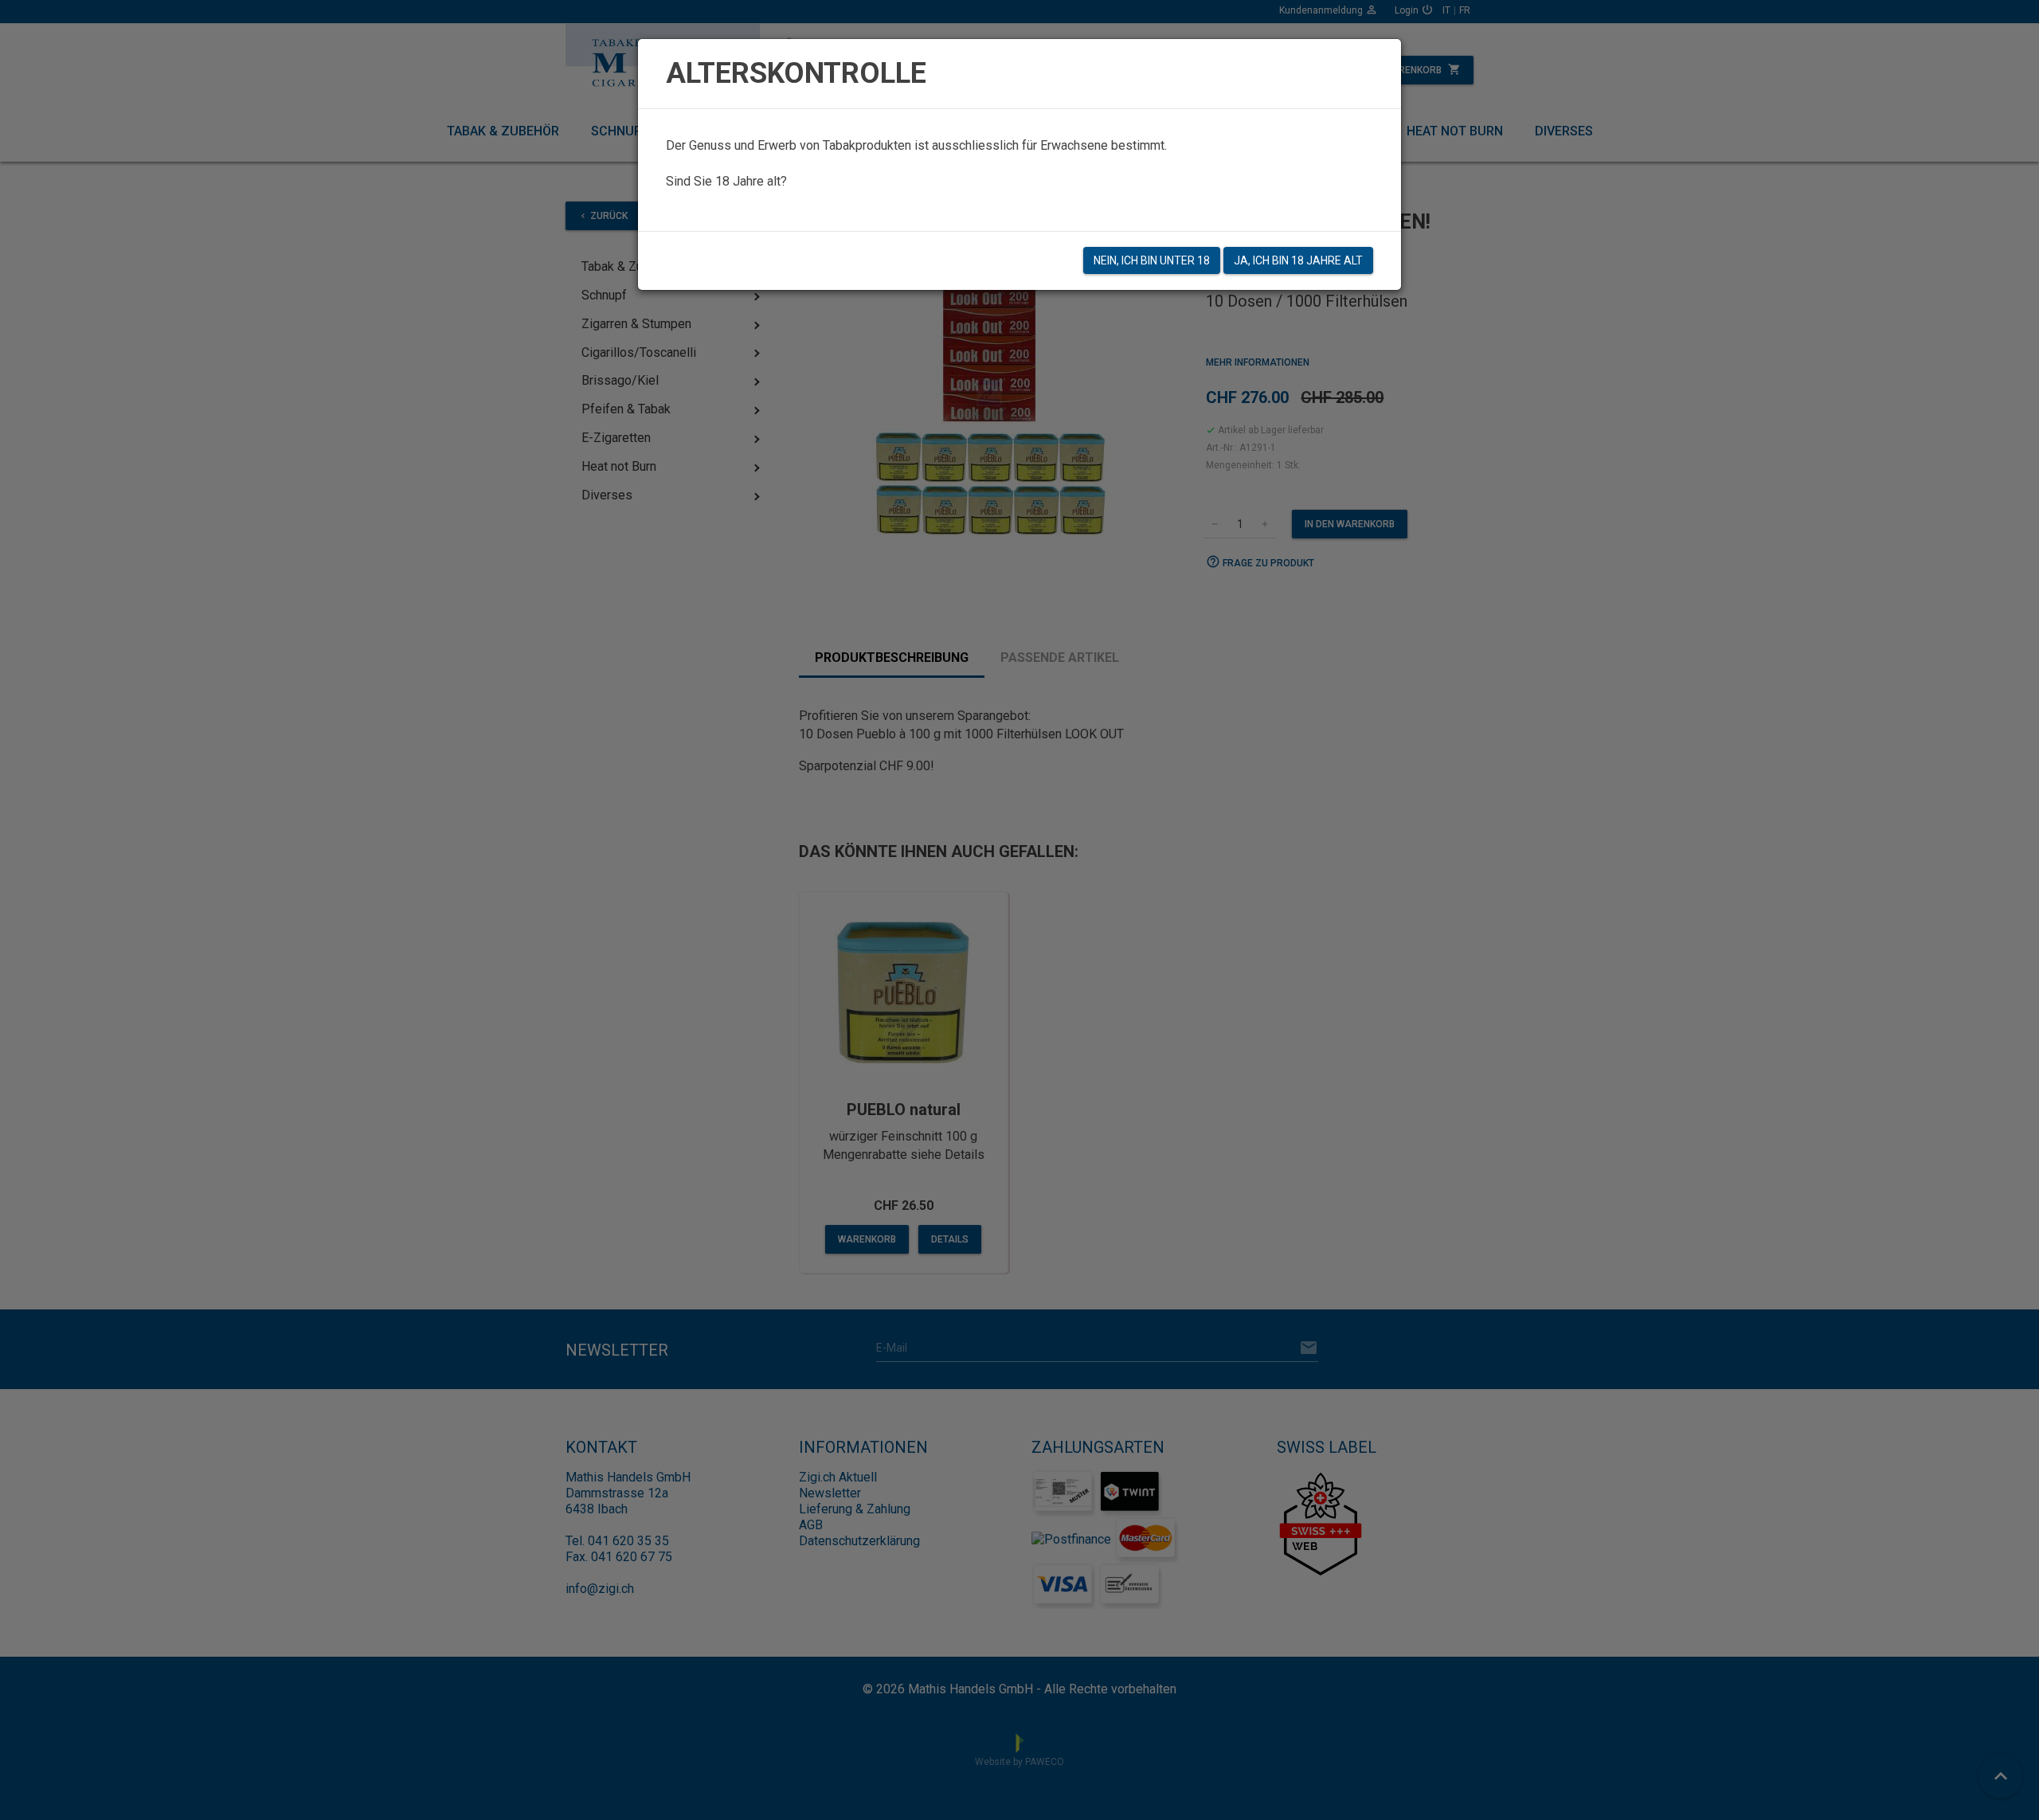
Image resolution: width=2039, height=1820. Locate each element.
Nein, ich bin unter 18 (1152, 260)
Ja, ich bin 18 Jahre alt (1298, 260)
